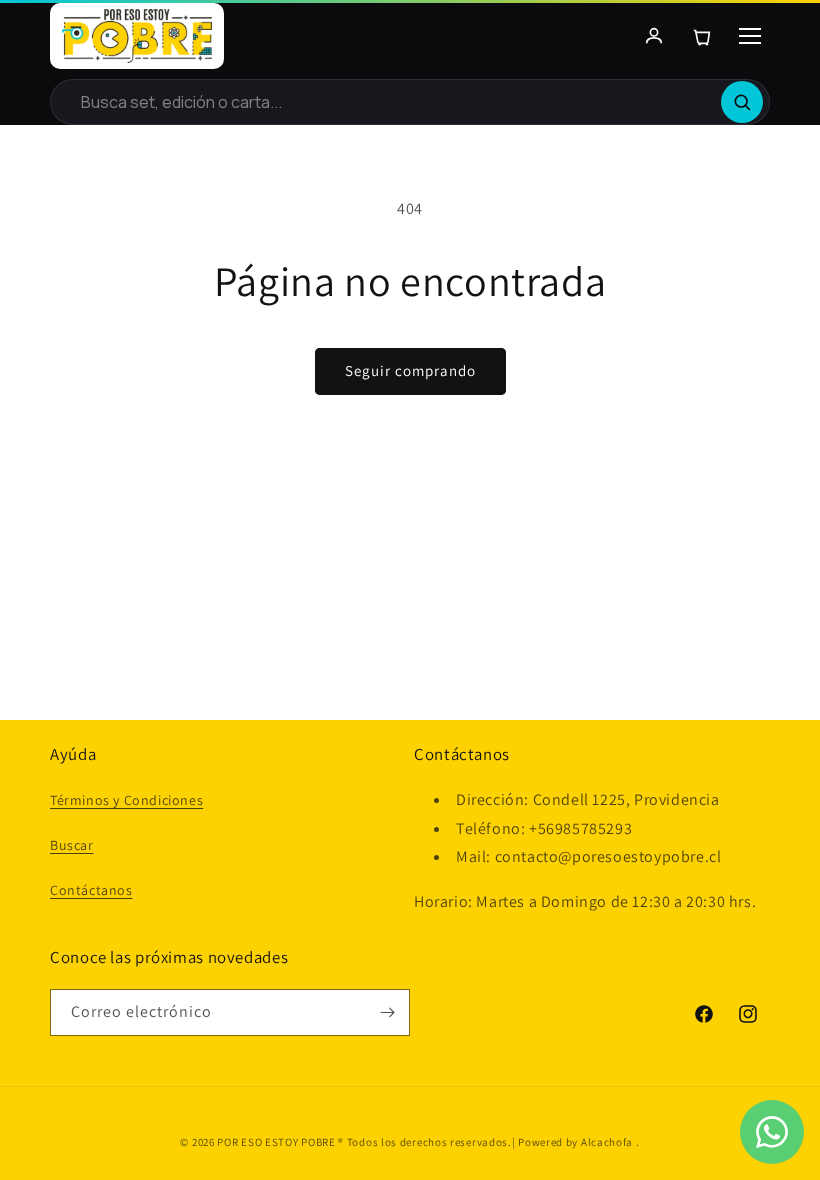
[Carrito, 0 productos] (702, 36)
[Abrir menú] (750, 36)
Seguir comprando (410, 370)
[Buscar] (742, 102)
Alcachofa (608, 1142)
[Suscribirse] (387, 1012)
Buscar (72, 845)
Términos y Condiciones (126, 800)
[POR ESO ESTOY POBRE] (137, 36)
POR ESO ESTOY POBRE (276, 1142)
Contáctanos (91, 890)
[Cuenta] (654, 36)
